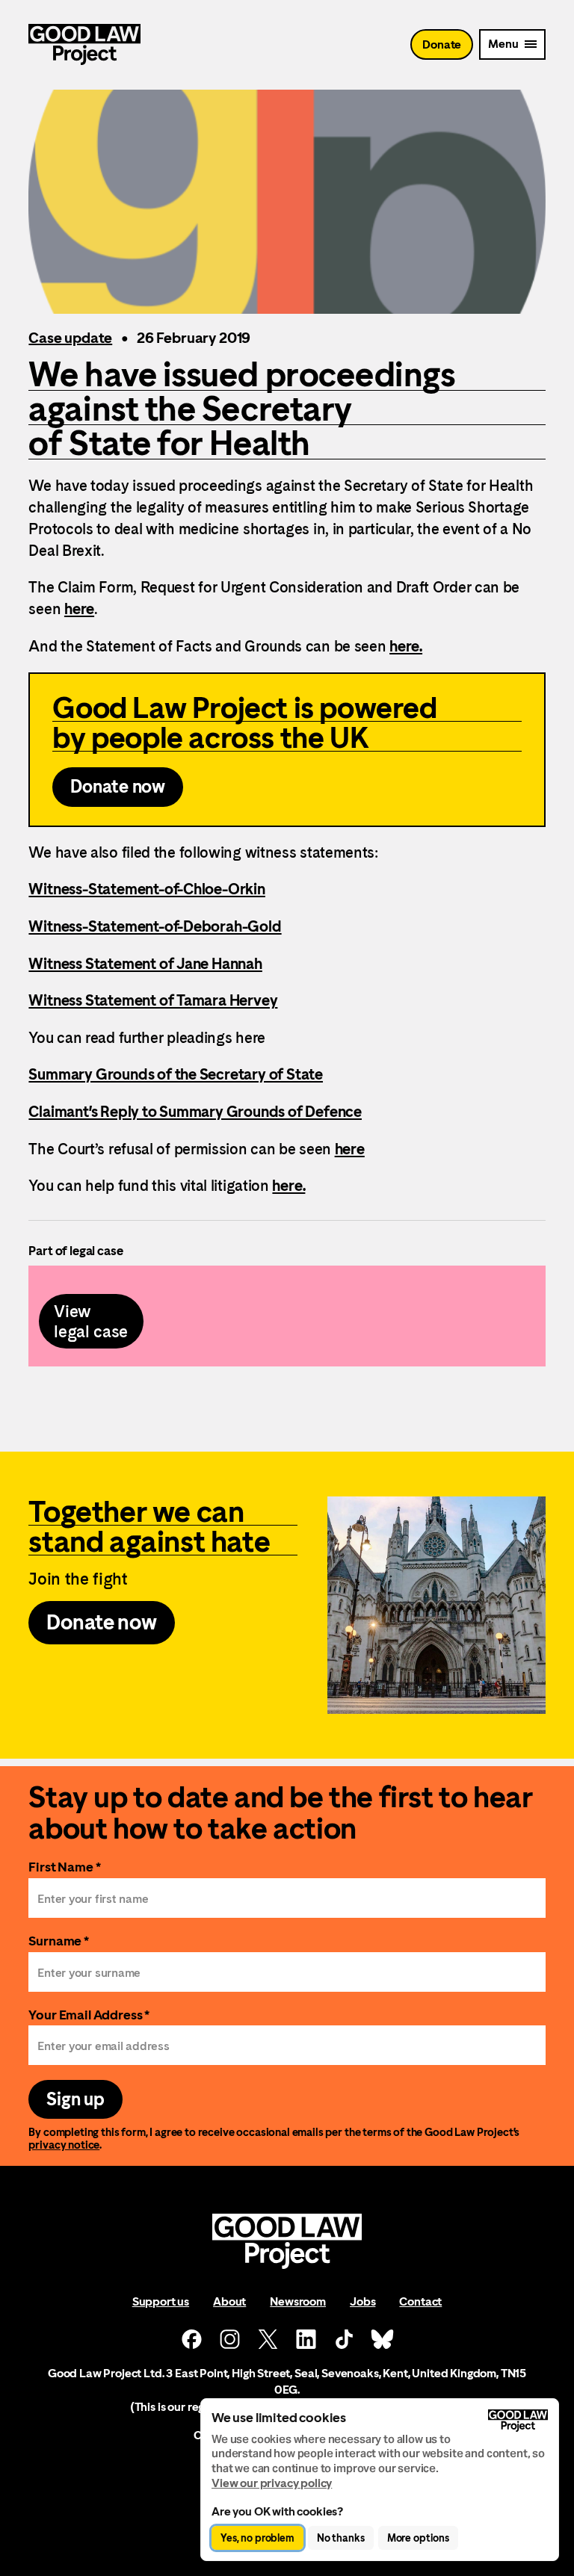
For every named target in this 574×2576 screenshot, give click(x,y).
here (79, 609)
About (229, 2301)
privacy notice (64, 2145)
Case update (70, 338)
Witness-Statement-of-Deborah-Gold (155, 926)
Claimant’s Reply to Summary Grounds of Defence (195, 1112)
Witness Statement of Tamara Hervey (153, 1000)
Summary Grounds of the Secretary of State (176, 1074)
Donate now (118, 787)
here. (406, 646)
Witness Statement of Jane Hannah (145, 964)
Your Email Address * (89, 2015)
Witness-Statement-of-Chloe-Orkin (146, 889)
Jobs (362, 2301)
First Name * (64, 1867)
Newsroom (298, 2301)
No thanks (341, 2538)
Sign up (75, 2099)
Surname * (59, 1941)
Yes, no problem (257, 2538)
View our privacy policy (272, 2483)
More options (418, 2538)
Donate (442, 44)
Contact (420, 2301)
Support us (161, 2301)
